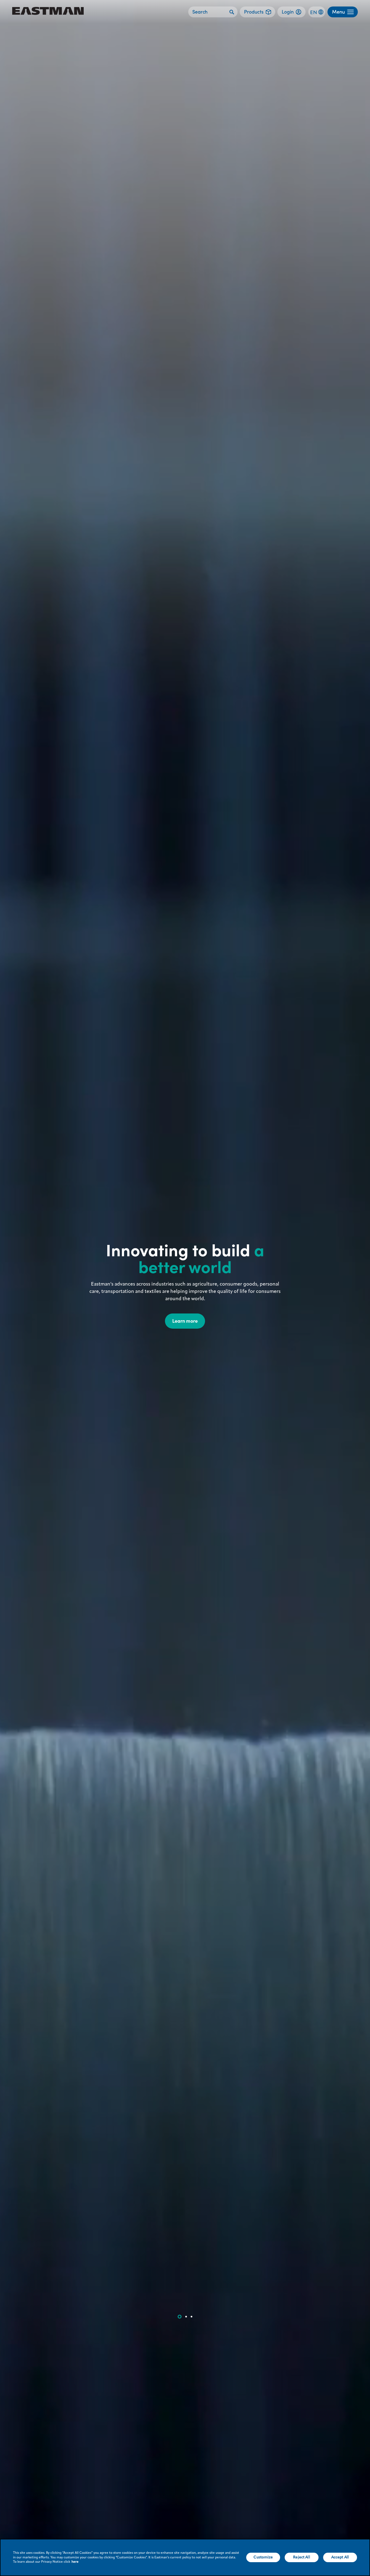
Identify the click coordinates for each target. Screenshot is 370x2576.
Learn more (185, 1321)
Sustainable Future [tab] (186, 2317)
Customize (263, 2557)
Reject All (301, 2557)
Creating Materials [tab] (192, 2317)
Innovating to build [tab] (180, 2317)
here (75, 2562)
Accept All (340, 2557)
